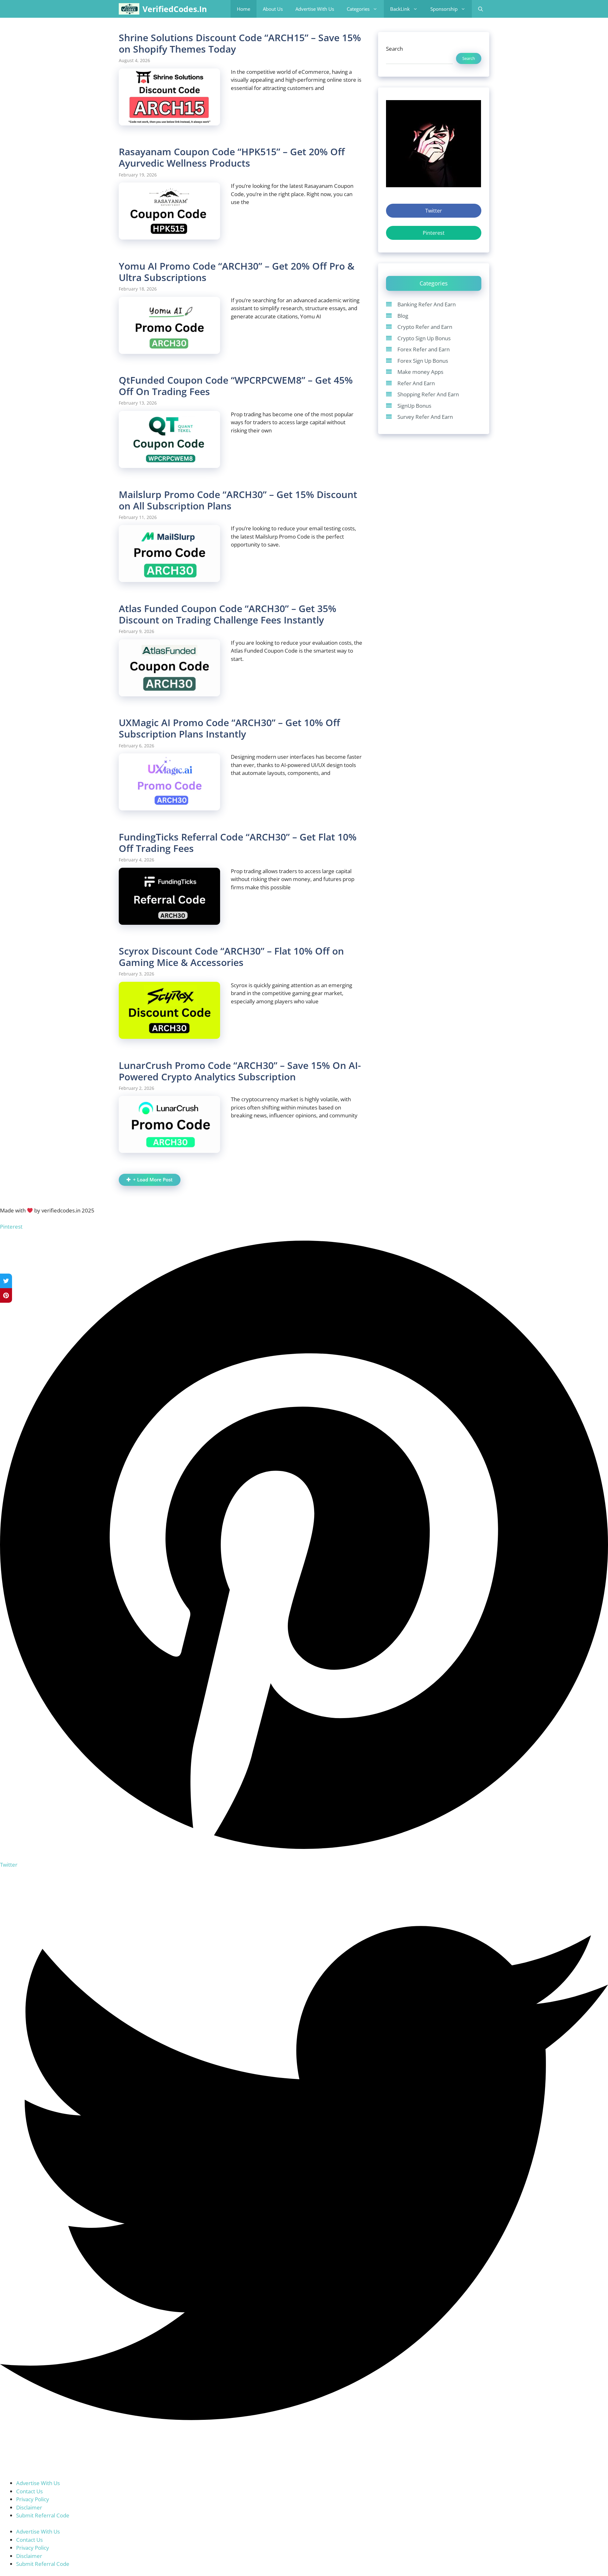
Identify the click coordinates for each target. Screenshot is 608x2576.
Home (244, 9)
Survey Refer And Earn (425, 417)
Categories (358, 9)
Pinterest (434, 233)
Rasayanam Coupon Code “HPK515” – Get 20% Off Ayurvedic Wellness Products (232, 157)
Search (394, 49)
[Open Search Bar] (481, 9)
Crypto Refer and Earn (425, 327)
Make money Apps (420, 372)
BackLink (400, 9)
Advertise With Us (315, 9)
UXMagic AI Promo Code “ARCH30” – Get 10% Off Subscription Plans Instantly (229, 728)
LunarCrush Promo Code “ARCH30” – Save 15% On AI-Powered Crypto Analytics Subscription (240, 1071)
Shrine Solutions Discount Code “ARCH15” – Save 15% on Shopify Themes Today (240, 43)
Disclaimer (29, 2507)
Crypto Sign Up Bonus (424, 338)
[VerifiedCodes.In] (129, 9)
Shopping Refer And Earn (428, 394)
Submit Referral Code (43, 2515)
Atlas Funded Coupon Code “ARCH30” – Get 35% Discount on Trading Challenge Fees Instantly (228, 614)
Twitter (434, 211)
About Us (273, 9)
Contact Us (29, 2491)
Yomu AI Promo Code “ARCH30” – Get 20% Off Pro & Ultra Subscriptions (237, 272)
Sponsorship (444, 9)
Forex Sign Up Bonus (423, 360)
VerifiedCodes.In (175, 9)
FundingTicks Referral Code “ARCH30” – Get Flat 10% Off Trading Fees (238, 843)
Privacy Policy (33, 2499)
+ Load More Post (153, 1180)
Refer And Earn (416, 383)
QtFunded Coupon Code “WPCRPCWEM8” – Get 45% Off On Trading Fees (236, 386)
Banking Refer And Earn (427, 304)
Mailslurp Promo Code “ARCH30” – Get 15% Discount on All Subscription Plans (238, 500)
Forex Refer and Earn (424, 349)
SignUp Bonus (414, 405)
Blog (403, 315)
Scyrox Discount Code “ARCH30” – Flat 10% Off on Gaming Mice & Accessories (231, 957)
